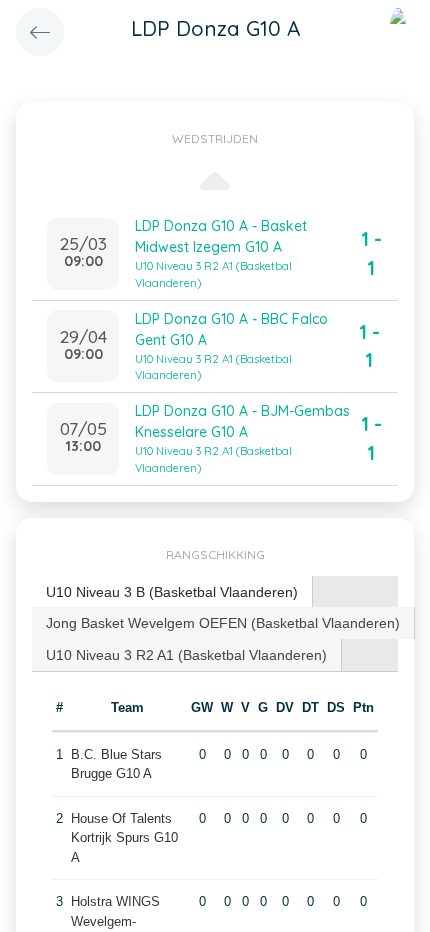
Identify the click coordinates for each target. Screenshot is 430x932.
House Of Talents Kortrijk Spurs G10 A (124, 838)
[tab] (172, 592)
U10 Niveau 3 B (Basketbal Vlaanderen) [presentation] (172, 592)
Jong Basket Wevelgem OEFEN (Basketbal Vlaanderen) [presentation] (223, 623)
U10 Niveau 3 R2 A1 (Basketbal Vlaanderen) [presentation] (186, 655)
